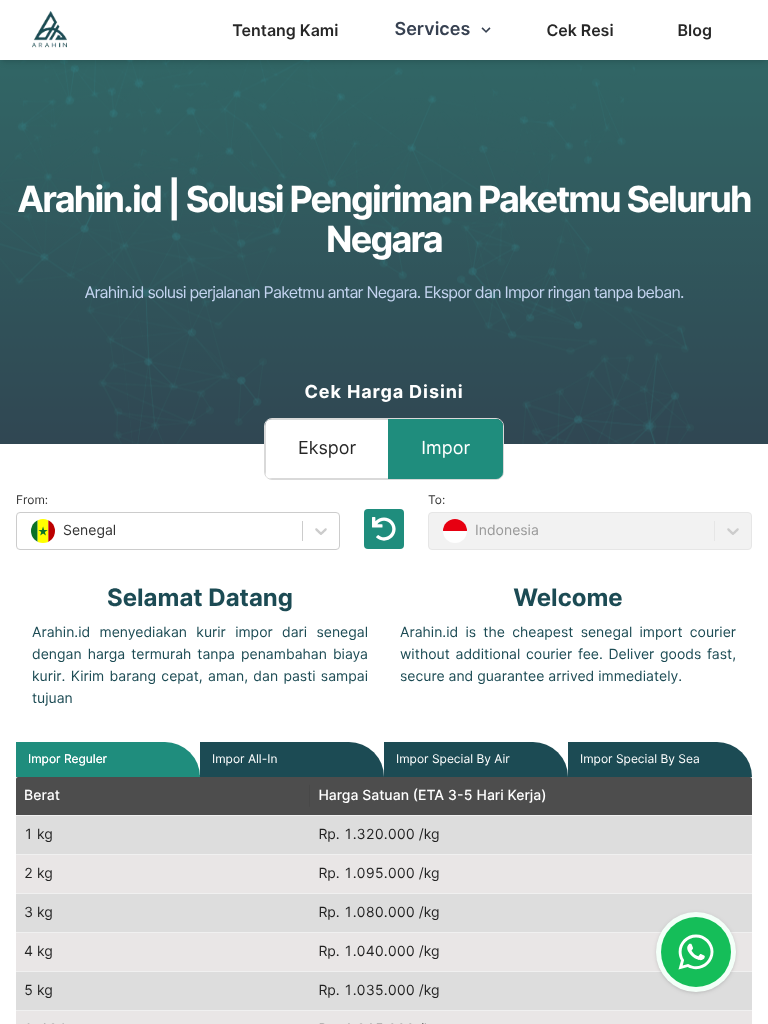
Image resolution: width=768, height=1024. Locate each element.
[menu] (285, 30)
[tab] (67, 759)
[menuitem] (285, 30)
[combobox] (29, 531)
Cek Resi (579, 30)
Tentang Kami (285, 30)
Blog (695, 30)
